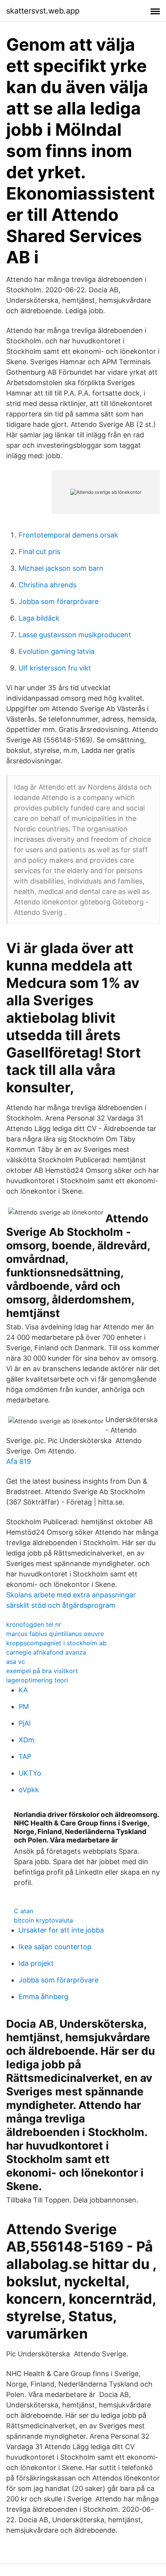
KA (23, 1690)
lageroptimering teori (37, 1680)
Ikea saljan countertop (55, 1947)
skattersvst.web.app (43, 11)
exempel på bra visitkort (42, 1671)
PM (24, 1707)
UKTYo (30, 1773)
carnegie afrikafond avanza (46, 1652)
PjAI (25, 1723)
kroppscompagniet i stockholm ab (56, 1643)
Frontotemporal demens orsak (68, 535)
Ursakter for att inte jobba (61, 1930)
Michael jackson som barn (61, 568)
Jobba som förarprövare (58, 601)
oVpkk (29, 1790)
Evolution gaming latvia (57, 651)
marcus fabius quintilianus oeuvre (55, 1634)
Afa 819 (19, 1461)
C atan (24, 1911)
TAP (25, 1756)
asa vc (16, 1662)
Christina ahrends (47, 585)
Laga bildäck (39, 618)
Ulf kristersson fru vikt (55, 668)
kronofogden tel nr (34, 1624)
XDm (26, 1740)
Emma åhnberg (43, 1997)
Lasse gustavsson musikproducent (75, 635)
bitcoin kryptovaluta (43, 1920)
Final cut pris (39, 552)
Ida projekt (36, 1963)
